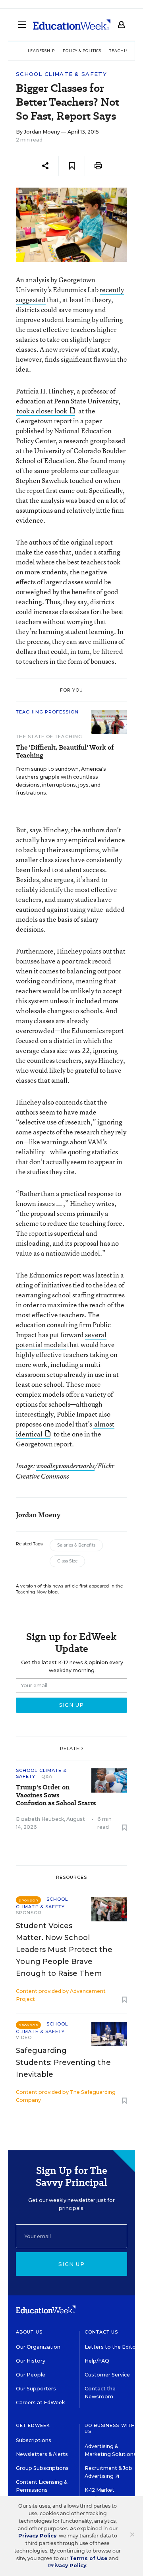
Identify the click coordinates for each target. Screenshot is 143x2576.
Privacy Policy (37, 2536)
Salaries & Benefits (76, 1545)
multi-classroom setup (59, 1369)
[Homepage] (72, 25)
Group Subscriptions (42, 2468)
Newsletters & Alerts (42, 2454)
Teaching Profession (47, 712)
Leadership (41, 51)
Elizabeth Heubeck (40, 1819)
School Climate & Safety (61, 74)
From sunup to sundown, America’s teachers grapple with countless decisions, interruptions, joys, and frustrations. (61, 781)
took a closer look (42, 411)
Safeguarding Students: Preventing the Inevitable (63, 2062)
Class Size (67, 1561)
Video (24, 2037)
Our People (31, 2375)
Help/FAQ (97, 2361)
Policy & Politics (82, 51)
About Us (29, 2332)
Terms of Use (89, 2558)
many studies (77, 899)
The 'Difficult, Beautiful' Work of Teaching (65, 752)
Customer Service (107, 2375)
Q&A (47, 1776)
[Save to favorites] (72, 166)
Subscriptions (34, 2440)
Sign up (71, 2264)
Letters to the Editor (111, 2347)
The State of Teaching (49, 737)
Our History (31, 2361)
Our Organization (38, 2347)
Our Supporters (36, 2389)
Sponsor (29, 1913)
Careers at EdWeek (40, 2403)
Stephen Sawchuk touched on (59, 480)
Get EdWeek (33, 2425)
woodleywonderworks (65, 1466)
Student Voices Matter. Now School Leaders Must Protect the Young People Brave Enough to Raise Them (64, 1950)
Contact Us (101, 2332)
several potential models (61, 1339)
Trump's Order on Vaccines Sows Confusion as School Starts (56, 1795)
